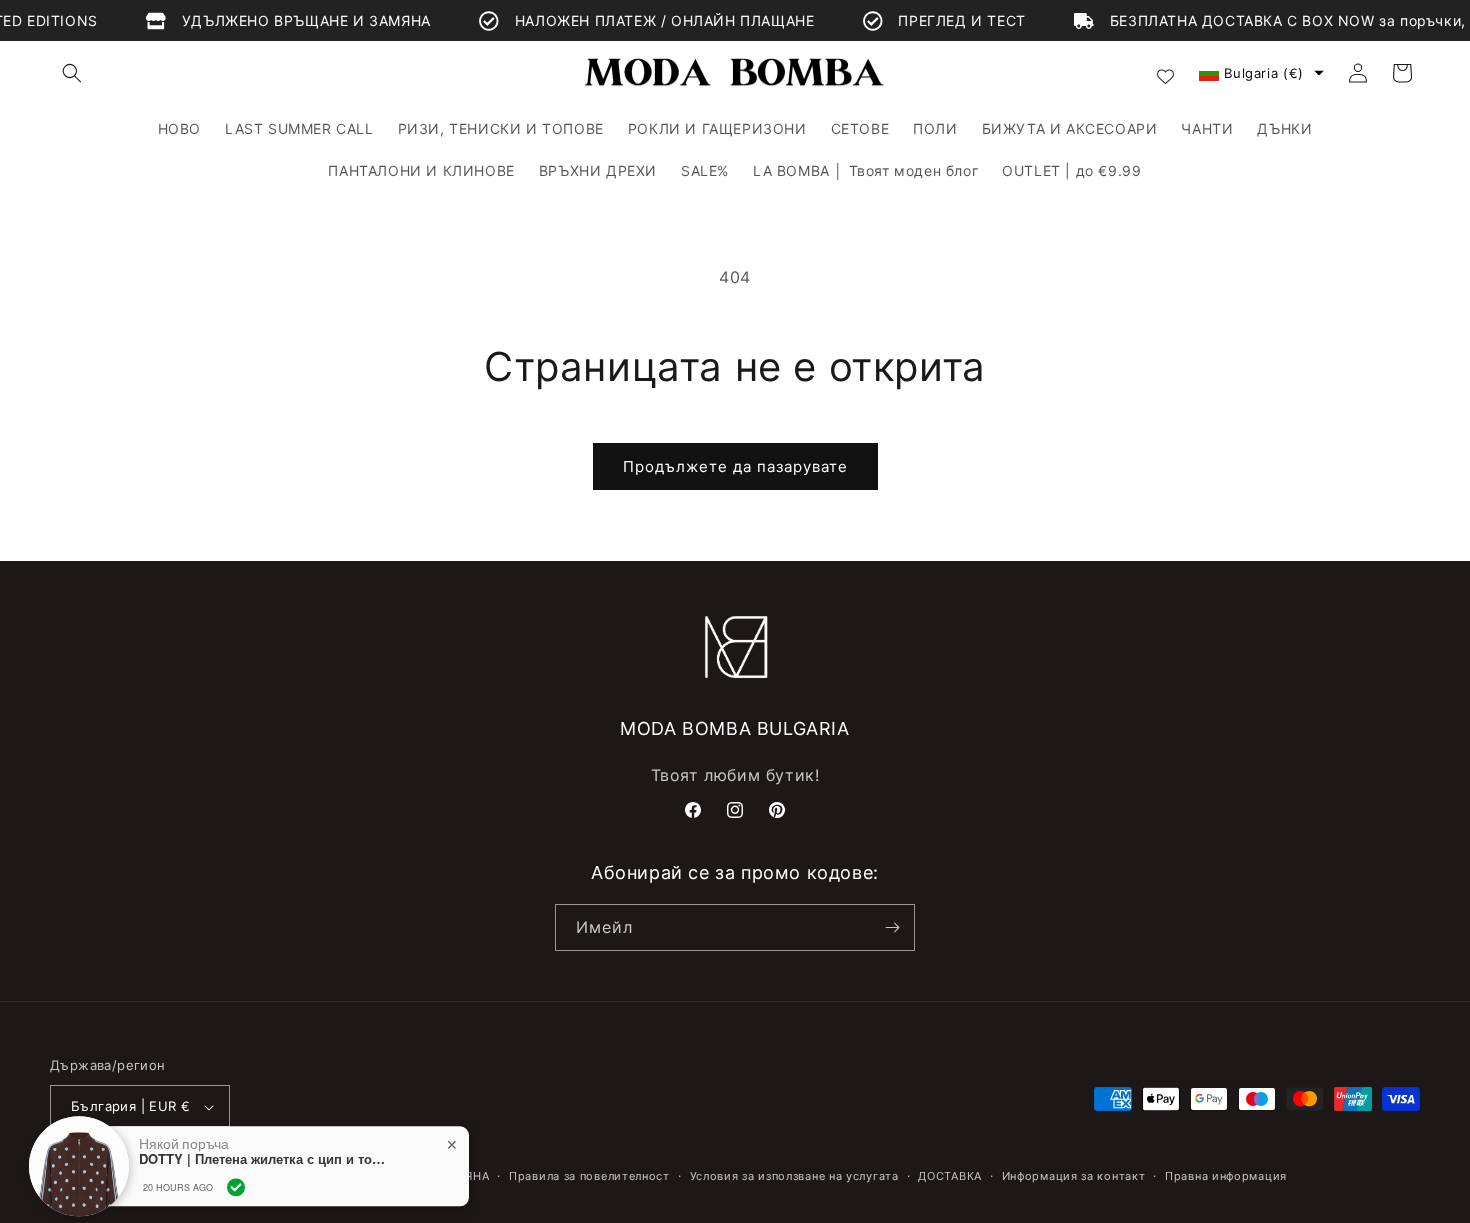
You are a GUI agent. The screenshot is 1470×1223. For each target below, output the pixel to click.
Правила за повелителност (589, 1176)
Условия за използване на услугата (794, 1176)
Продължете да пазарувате (735, 466)
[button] (72, 73)
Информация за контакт (1074, 1176)
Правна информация (1226, 1176)
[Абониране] (892, 927)
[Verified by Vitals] (236, 1174)
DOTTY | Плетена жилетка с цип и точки (264, 1147)
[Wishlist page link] (1165, 73)
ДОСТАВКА (950, 1176)
